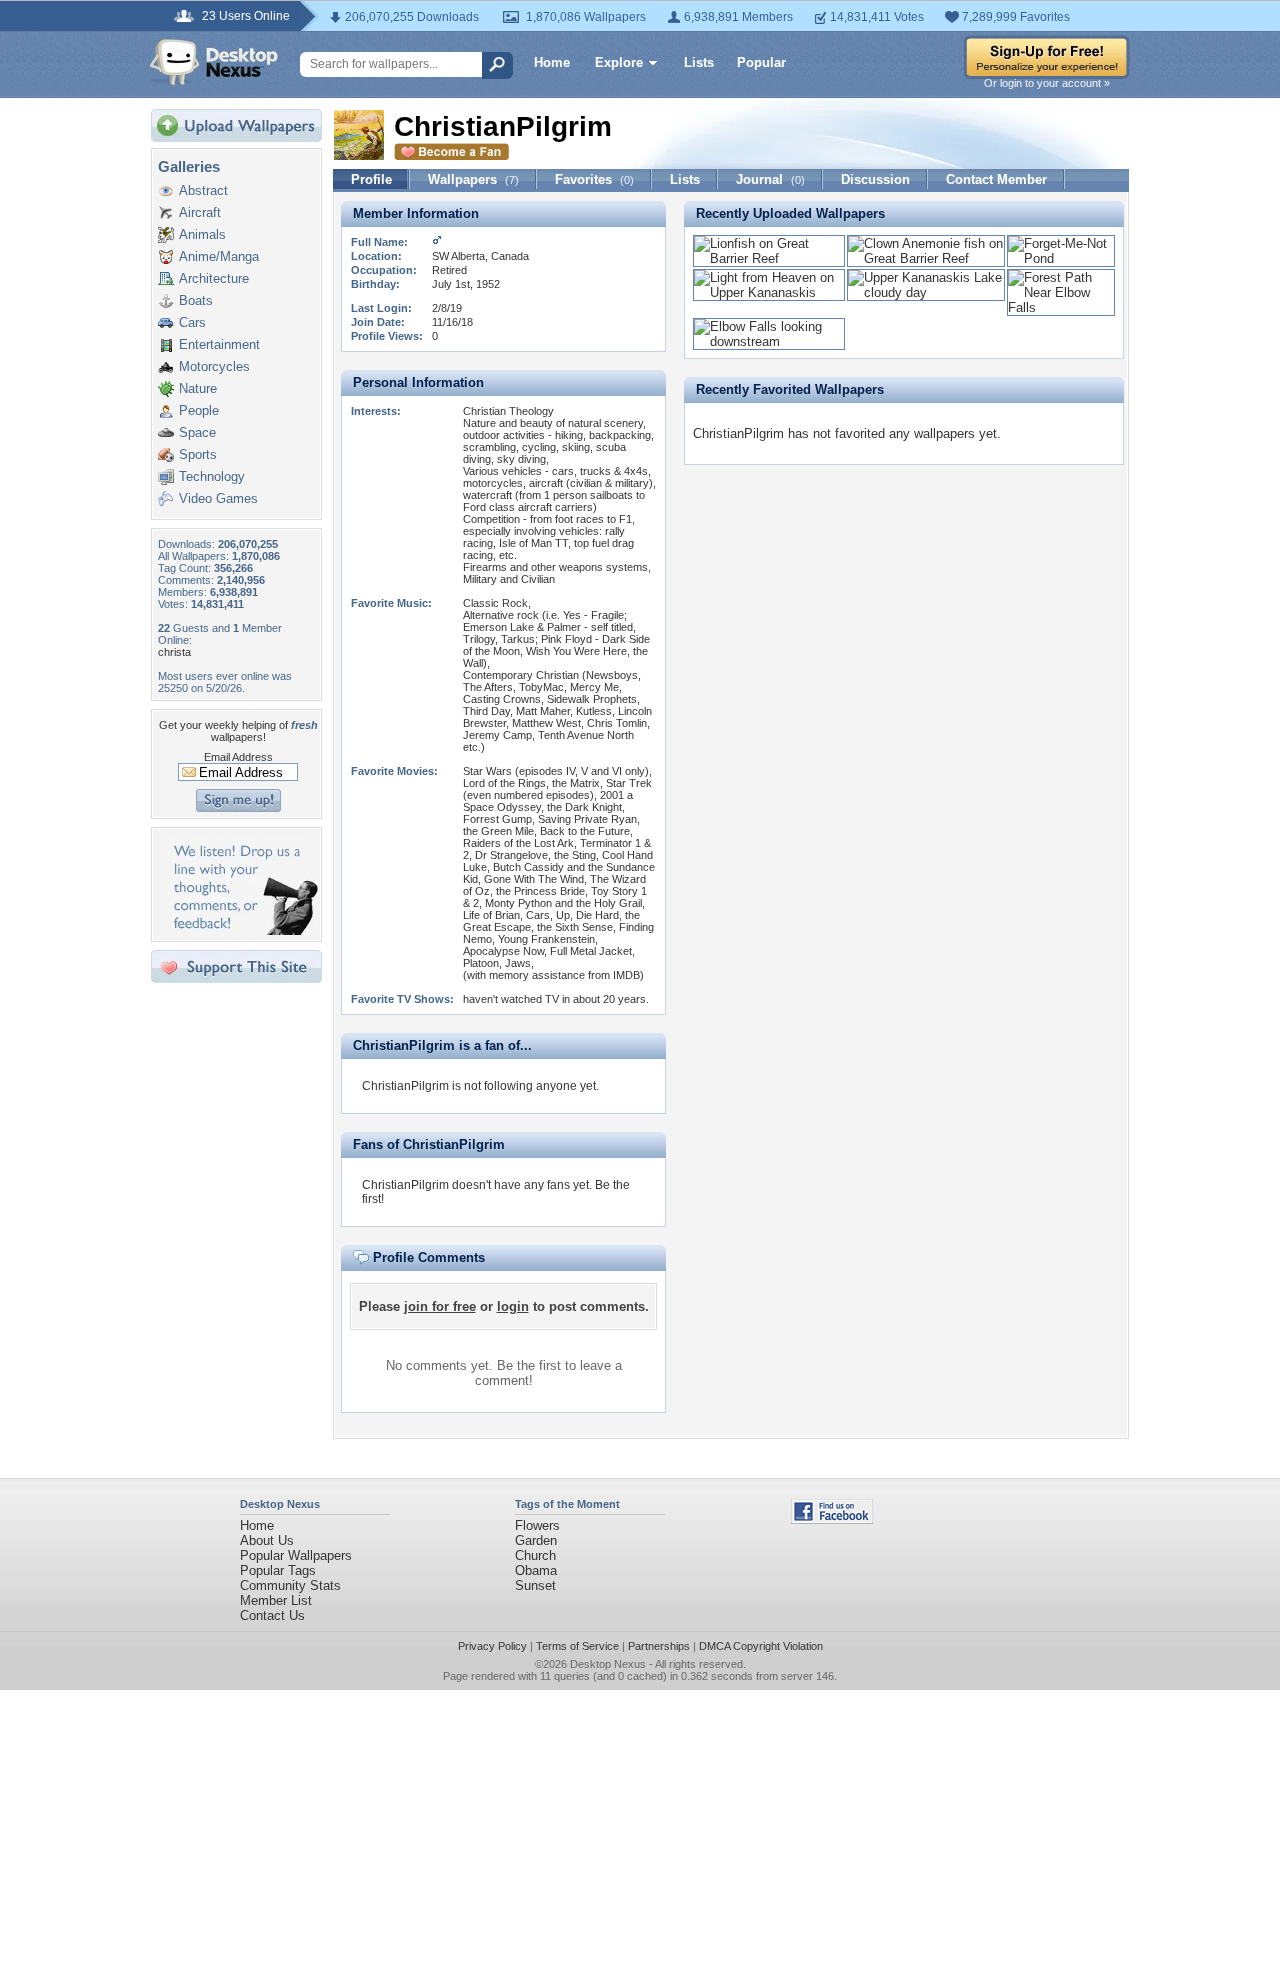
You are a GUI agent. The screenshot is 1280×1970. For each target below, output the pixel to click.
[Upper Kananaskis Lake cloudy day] (926, 292)
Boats (196, 300)
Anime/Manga (219, 256)
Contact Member (996, 179)
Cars (192, 322)
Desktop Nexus (608, 1664)
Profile (371, 179)
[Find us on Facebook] (832, 1519)
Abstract (203, 190)
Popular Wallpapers (296, 1555)
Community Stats (290, 1585)
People (199, 410)
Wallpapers (473, 179)
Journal (770, 179)
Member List (276, 1600)
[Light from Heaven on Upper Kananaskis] (769, 292)
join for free (440, 1306)
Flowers (537, 1525)
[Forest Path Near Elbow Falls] (1061, 307)
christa (174, 652)
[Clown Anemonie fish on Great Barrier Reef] (926, 258)
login (513, 1306)
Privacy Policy (492, 1646)
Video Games (218, 498)
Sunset (535, 1585)
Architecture (214, 278)
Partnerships (659, 1646)
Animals (202, 234)
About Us (267, 1540)
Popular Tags (278, 1570)
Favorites (594, 179)
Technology (212, 476)
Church (535, 1555)
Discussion (875, 179)
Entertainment (219, 344)
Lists (699, 62)
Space (197, 432)
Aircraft (200, 212)
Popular (761, 62)
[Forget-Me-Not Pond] (1061, 258)
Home (552, 62)
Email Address (238, 757)
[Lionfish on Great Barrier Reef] (769, 258)
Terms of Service (577, 1646)
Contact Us (272, 1615)
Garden (536, 1540)
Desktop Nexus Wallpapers (214, 62)
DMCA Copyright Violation (761, 1646)
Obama (536, 1570)
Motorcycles (214, 366)
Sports (198, 454)
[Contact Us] (242, 930)
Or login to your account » (1047, 83)
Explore (619, 62)
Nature (198, 388)
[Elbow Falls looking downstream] (769, 341)
